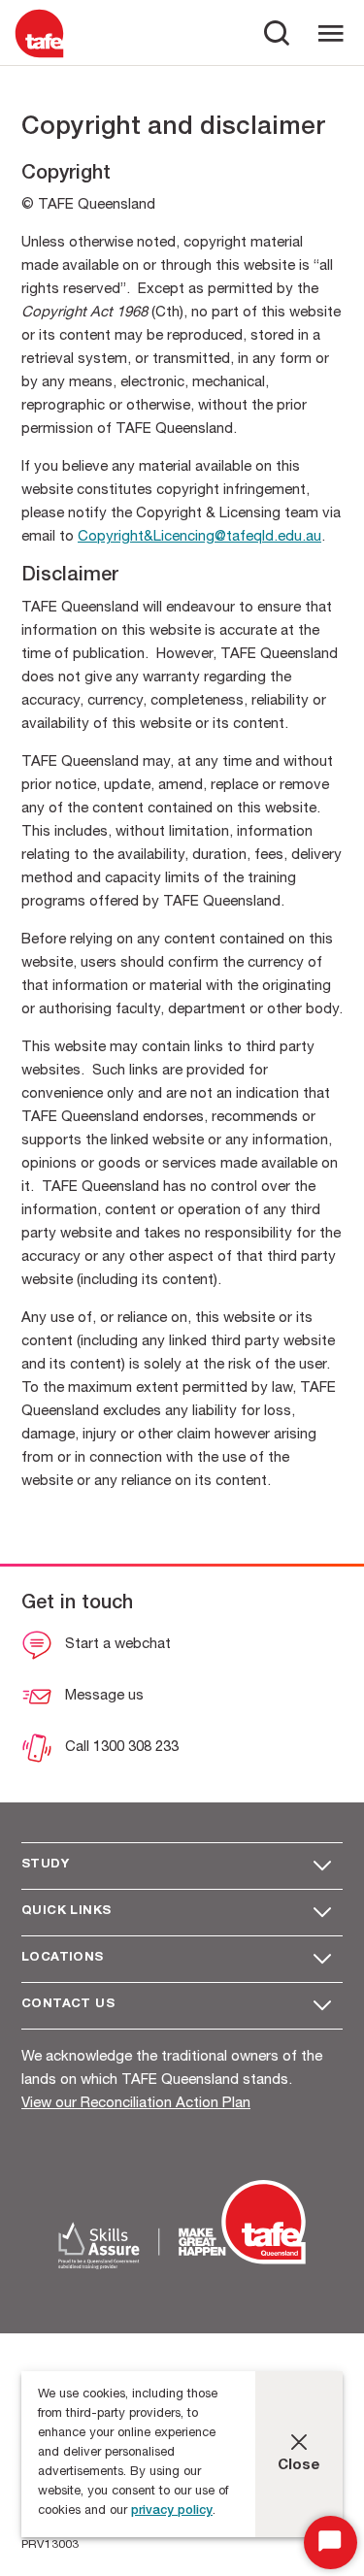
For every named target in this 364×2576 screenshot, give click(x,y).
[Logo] (39, 57)
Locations (63, 1958)
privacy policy (172, 2511)
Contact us (68, 2005)
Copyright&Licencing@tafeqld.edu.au (199, 537)
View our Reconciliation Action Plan (136, 2104)
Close (299, 2466)
